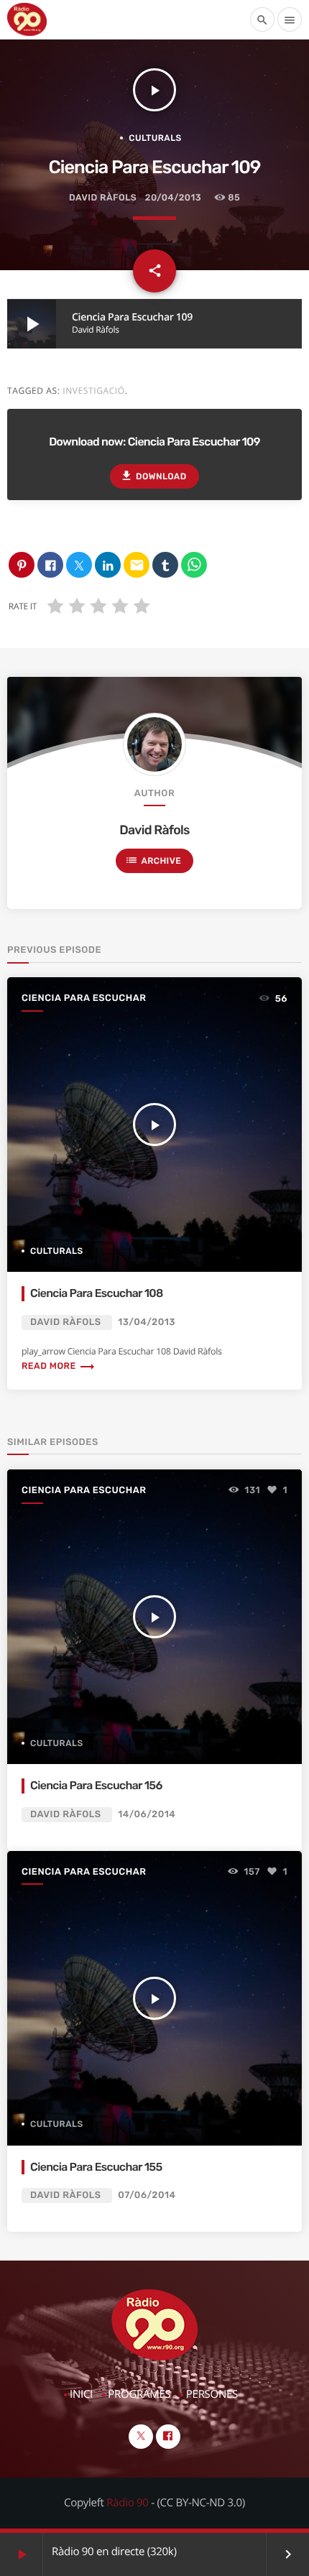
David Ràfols (103, 198)
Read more (59, 1366)
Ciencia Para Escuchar (84, 998)
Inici (81, 2394)
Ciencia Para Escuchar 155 (96, 2167)
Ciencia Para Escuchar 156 (96, 1785)
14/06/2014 (147, 1815)
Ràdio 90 (127, 2503)
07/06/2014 (147, 2196)
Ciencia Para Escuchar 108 (97, 1293)
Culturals (155, 138)
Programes (139, 2394)
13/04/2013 (147, 1322)
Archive (153, 860)
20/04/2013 (173, 198)
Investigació (94, 391)
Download (153, 476)
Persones (212, 2394)
